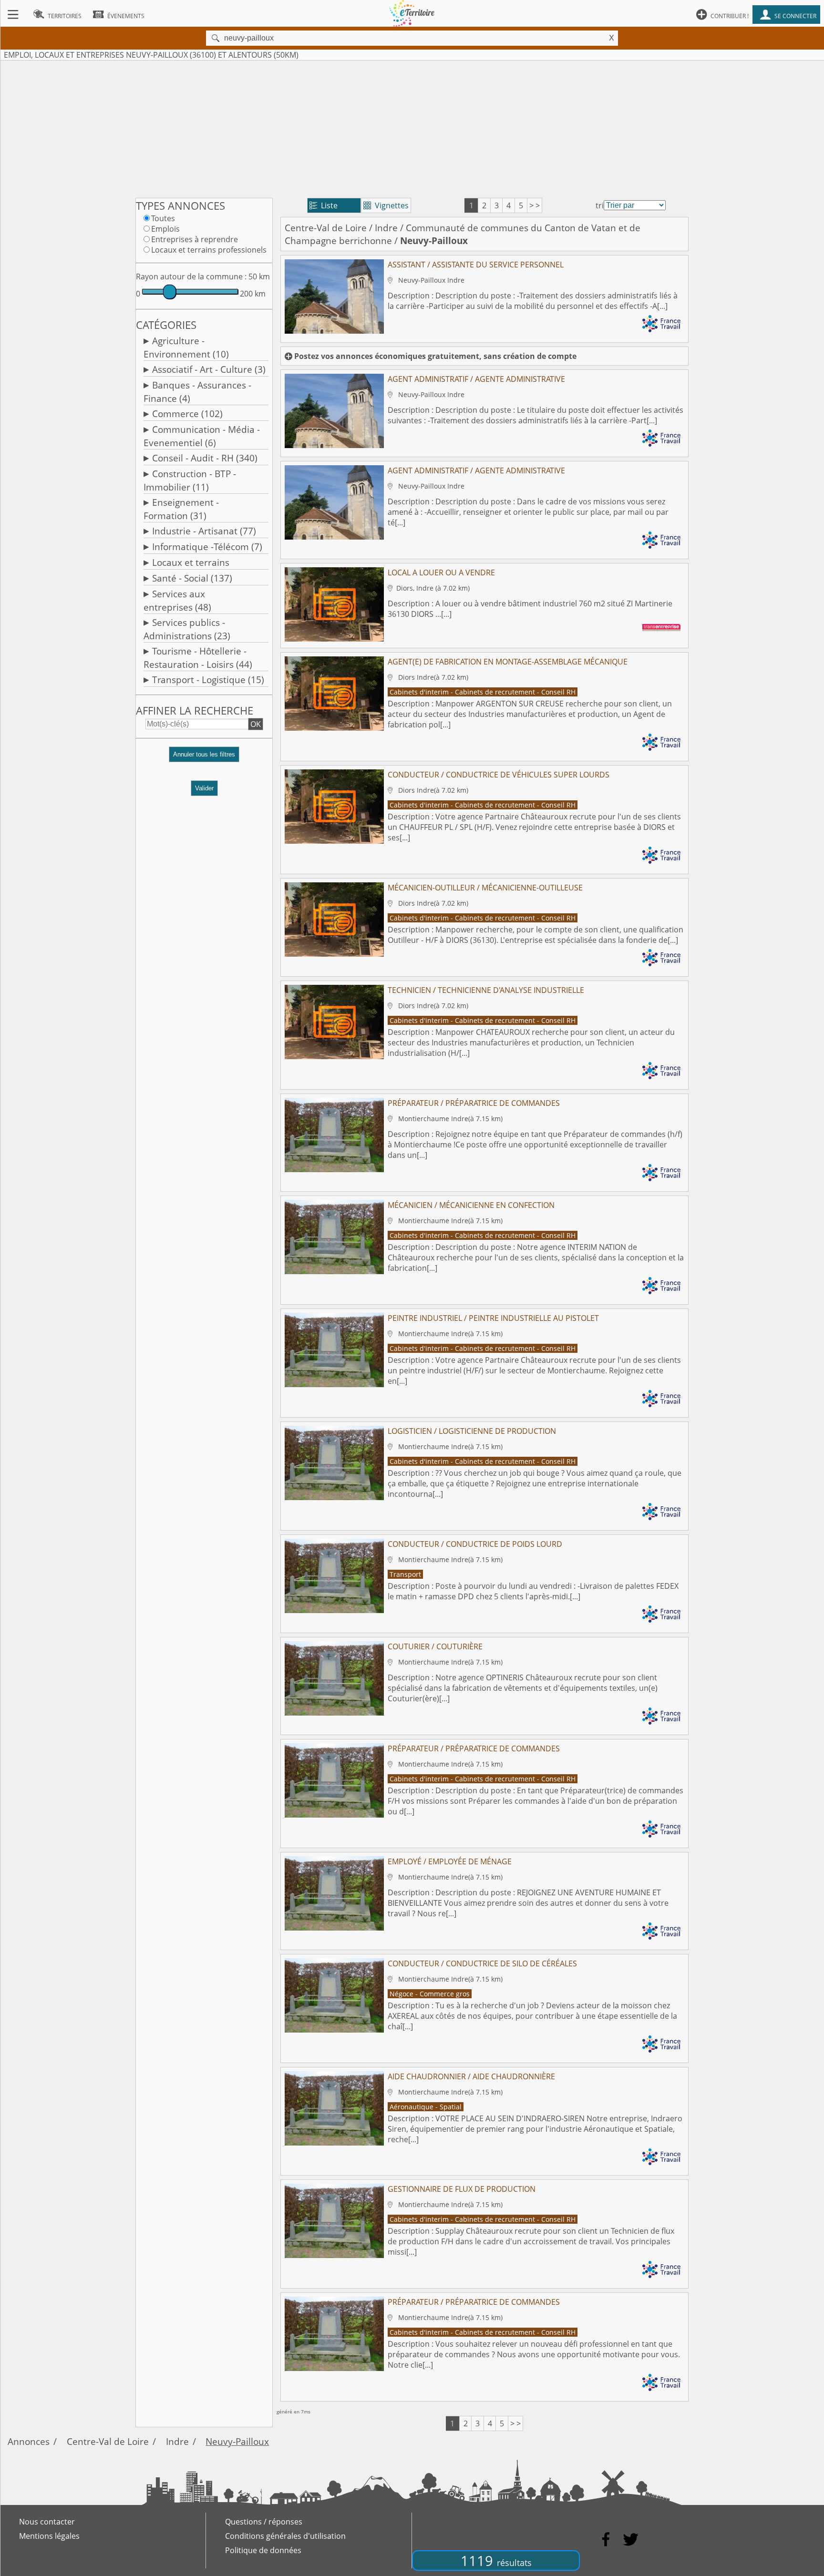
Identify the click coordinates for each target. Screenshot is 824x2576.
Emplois (165, 229)
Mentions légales (49, 2536)
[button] (204, 758)
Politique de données (263, 2550)
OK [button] (256, 724)
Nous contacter (47, 2522)
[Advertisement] (412, 127)
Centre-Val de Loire (326, 228)
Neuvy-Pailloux (237, 2441)
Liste (324, 205)
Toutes (163, 218)
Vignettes (386, 205)
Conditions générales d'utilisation (285, 2536)
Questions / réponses (264, 2522)
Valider (204, 788)
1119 (496, 2561)
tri (600, 205)
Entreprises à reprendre (195, 239)
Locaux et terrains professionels (209, 250)
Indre (386, 228)
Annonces (29, 2441)
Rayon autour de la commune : (191, 276)
